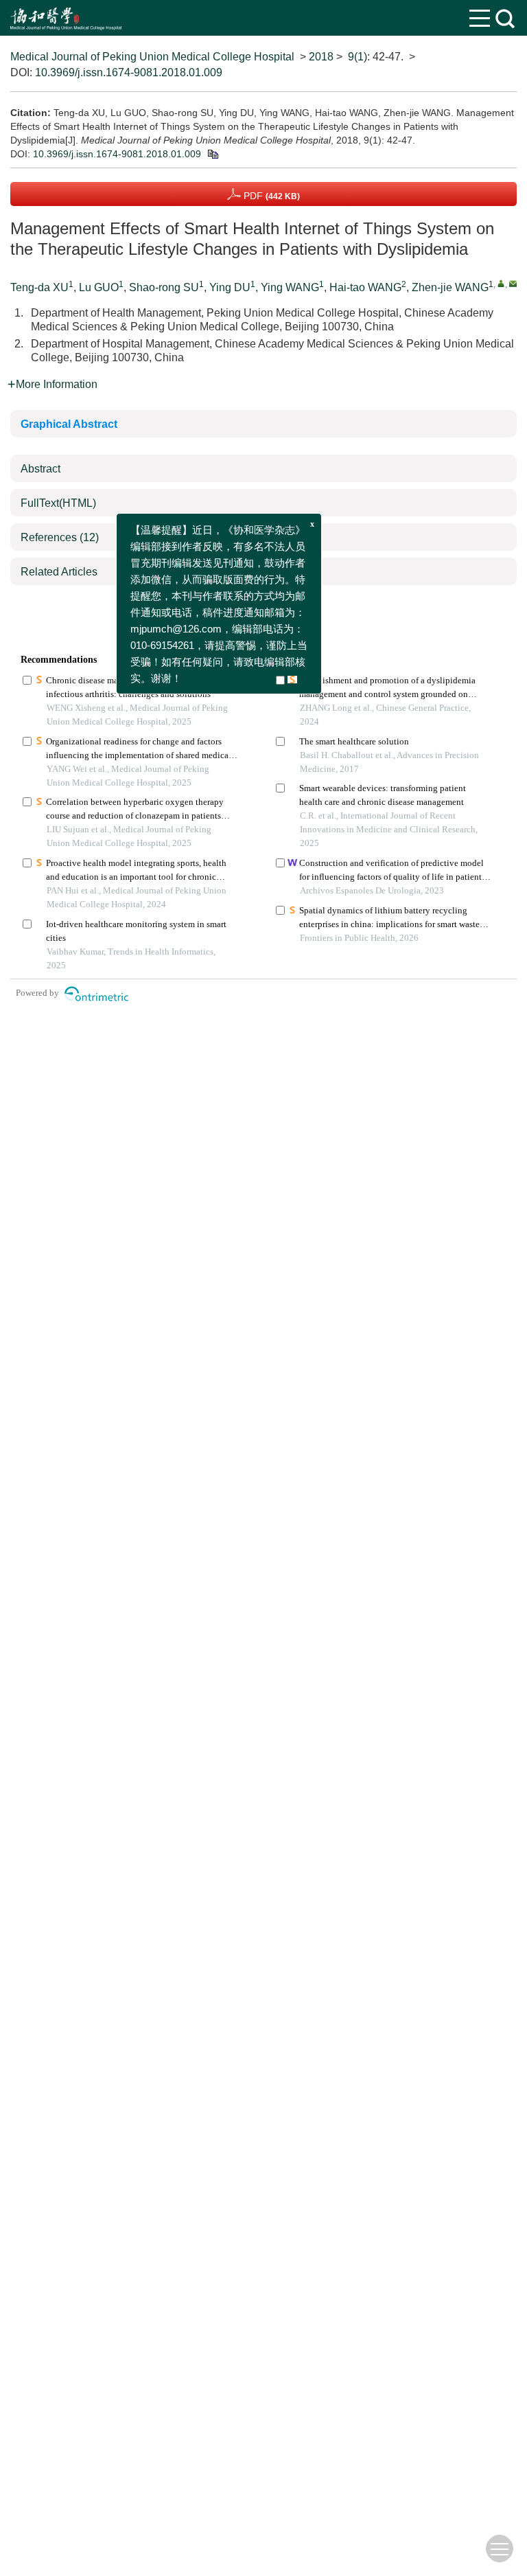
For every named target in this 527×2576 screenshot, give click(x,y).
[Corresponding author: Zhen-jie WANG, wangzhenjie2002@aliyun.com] (501, 283)
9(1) (358, 57)
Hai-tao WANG (365, 287)
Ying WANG (290, 287)
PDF (270, 196)
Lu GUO (99, 287)
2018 (321, 57)
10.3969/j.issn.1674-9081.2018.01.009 (129, 72)
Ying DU (230, 287)
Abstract (40, 469)
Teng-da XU (39, 287)
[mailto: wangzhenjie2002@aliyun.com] (513, 283)
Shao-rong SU (164, 287)
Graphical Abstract (69, 424)
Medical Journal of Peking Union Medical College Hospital (152, 57)
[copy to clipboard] (212, 154)
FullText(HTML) (58, 503)
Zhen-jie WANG (450, 287)
